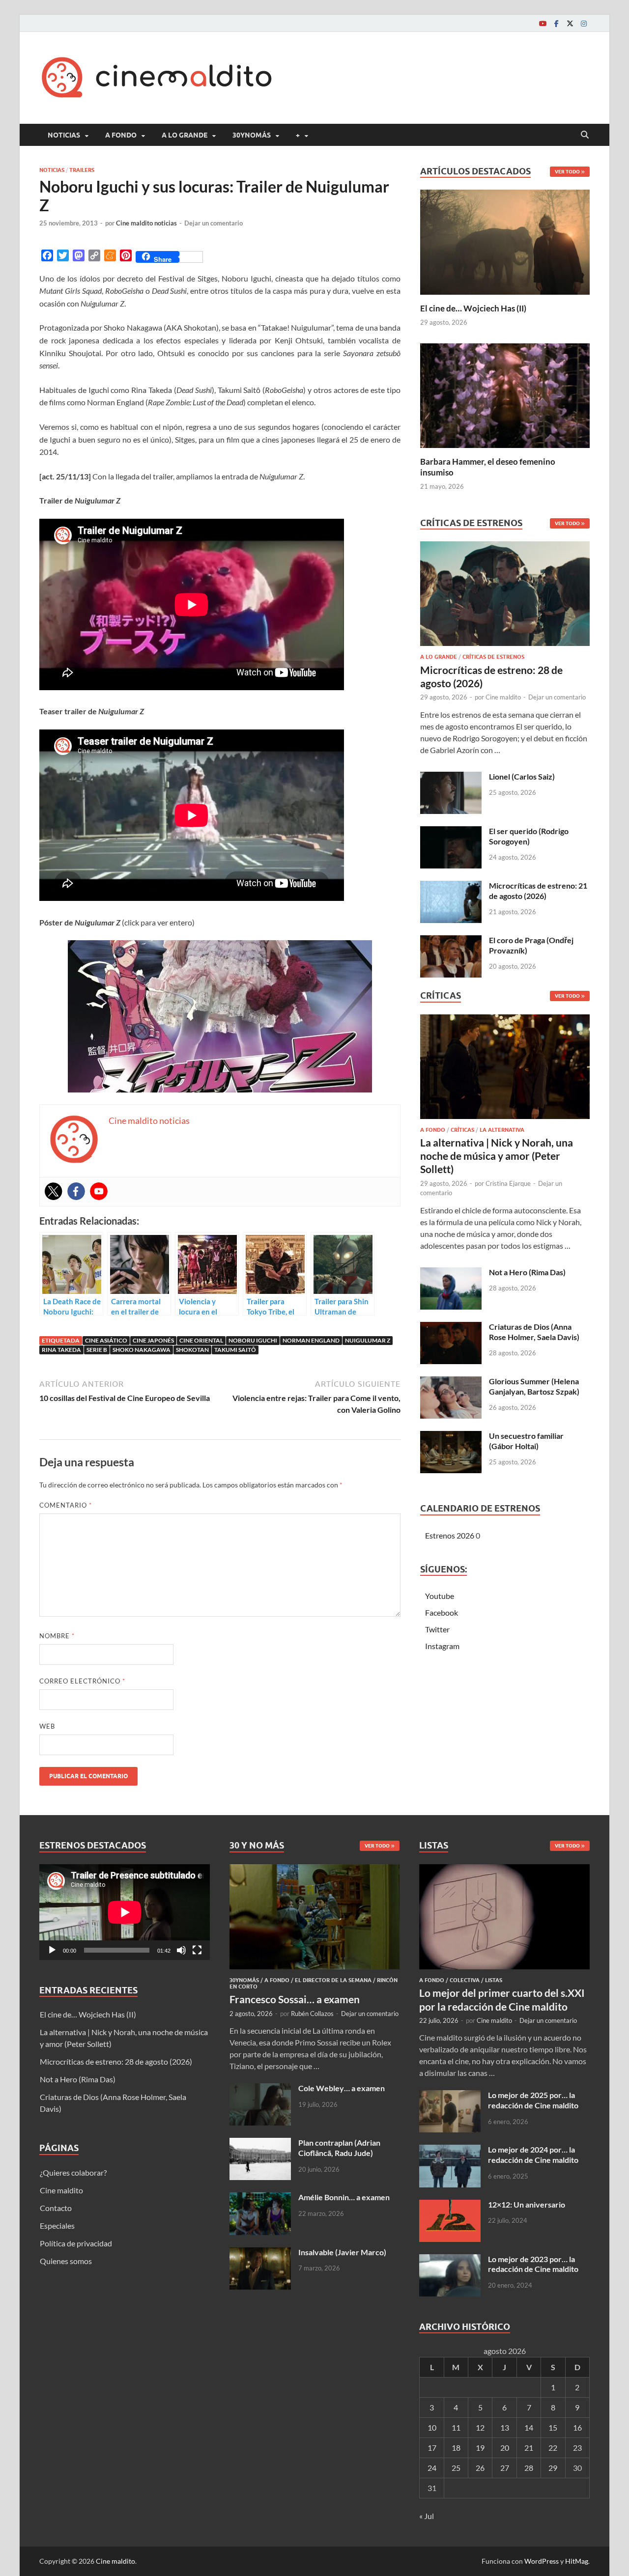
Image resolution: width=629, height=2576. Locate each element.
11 (456, 2427)
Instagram (442, 1646)
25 (456, 2468)
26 (480, 2468)
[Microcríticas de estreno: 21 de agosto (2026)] (451, 886)
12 (480, 2427)
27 (505, 2468)
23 (577, 2448)
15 (553, 2427)
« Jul (427, 2516)
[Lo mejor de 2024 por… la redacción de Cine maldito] (450, 2150)
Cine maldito (503, 697)
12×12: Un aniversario (527, 2204)
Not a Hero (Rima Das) (527, 1272)
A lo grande (185, 135)
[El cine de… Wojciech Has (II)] (505, 241)
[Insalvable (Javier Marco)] (260, 2253)
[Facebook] (556, 23)
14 (529, 2427)
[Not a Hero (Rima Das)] (451, 1273)
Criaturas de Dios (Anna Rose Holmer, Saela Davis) (534, 1332)
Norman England (311, 1340)
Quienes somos (66, 2261)
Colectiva (465, 1980)
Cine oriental (201, 1340)
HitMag (577, 2561)
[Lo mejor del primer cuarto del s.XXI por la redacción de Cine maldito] (504, 1870)
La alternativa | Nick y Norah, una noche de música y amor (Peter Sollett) (497, 1156)
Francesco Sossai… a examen (295, 1999)
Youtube (440, 1596)
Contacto (56, 2208)
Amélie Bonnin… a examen (344, 2197)
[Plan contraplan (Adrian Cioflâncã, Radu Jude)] (260, 2143)
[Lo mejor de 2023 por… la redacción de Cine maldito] (450, 2260)
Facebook (442, 1612)
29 (553, 2468)
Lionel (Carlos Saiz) (522, 776)
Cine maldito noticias (146, 223)
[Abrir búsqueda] (585, 135)
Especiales (57, 2226)
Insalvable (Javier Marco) (342, 2252)
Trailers (82, 170)
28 (529, 2468)
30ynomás (252, 135)
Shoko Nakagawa (142, 1350)
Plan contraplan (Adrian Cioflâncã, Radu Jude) (339, 2148)
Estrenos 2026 (450, 1535)
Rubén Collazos (312, 2014)
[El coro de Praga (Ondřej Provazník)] (451, 941)
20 (505, 2448)
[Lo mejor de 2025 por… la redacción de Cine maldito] (450, 2096)
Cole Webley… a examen (342, 2088)
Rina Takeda (61, 1350)
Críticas (462, 1130)
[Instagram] (584, 23)
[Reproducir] (52, 1950)
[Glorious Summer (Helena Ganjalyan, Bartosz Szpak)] (451, 1382)
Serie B (97, 1350)
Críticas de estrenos (493, 657)
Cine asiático (106, 1340)
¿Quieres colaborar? (73, 2172)
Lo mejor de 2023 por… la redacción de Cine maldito (533, 2264)
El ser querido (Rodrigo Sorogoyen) (529, 836)
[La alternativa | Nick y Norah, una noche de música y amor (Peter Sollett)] (505, 1069)
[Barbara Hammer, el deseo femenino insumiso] (505, 394)
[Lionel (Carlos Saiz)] (451, 777)
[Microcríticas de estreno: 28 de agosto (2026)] (505, 597)
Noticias (64, 135)
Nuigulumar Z (368, 1340)
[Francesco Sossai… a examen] (315, 1870)
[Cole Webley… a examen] (260, 2089)
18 (456, 2448)
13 (505, 2427)
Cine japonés (153, 1340)
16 (577, 2427)
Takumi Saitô (235, 1350)
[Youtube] (543, 23)
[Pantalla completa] (197, 1950)
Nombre (57, 1636)
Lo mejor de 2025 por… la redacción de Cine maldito (533, 2100)
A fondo (121, 135)
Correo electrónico (82, 1681)
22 (553, 2448)
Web (47, 1726)
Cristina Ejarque (508, 1183)
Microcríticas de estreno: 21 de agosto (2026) (538, 891)
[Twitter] (570, 23)
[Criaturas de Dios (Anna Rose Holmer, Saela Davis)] (451, 1328)
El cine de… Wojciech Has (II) (473, 308)
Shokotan (192, 1350)
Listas (494, 1980)
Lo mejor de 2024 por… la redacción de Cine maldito (533, 2155)
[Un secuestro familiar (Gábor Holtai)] (451, 1437)
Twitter (437, 1629)
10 (432, 2427)
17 (432, 2448)
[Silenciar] (181, 1950)
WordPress (542, 2561)
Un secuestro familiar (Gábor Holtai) (526, 1441)
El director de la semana (333, 1980)
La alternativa (502, 1130)
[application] (125, 1912)
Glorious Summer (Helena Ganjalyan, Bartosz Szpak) (534, 1386)
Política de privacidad (76, 2243)
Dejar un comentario (214, 223)
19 (480, 2448)
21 (529, 2448)
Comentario (66, 1505)
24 (432, 2468)
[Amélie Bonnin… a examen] (260, 2198)
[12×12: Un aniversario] (450, 2205)
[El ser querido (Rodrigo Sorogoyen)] (451, 832)
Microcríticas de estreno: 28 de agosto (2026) (116, 2061)
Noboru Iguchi (253, 1340)
